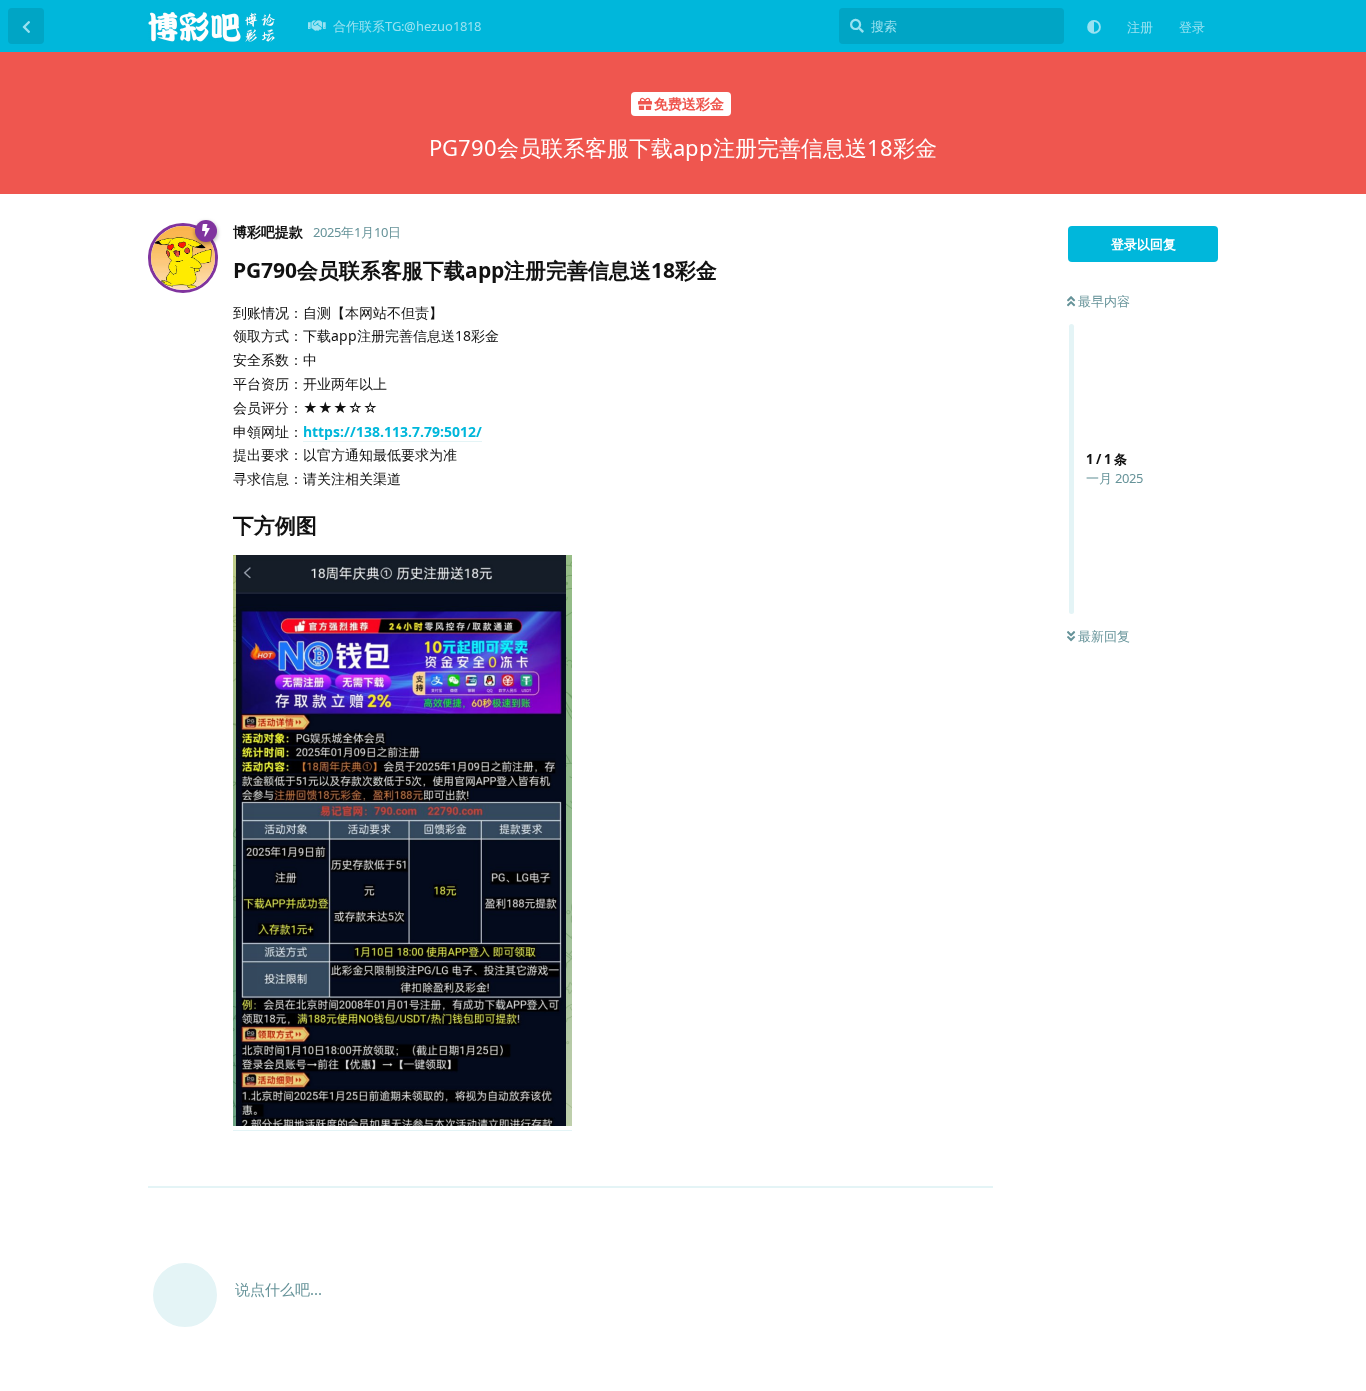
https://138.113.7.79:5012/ (392, 431)
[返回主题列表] (26, 26)
